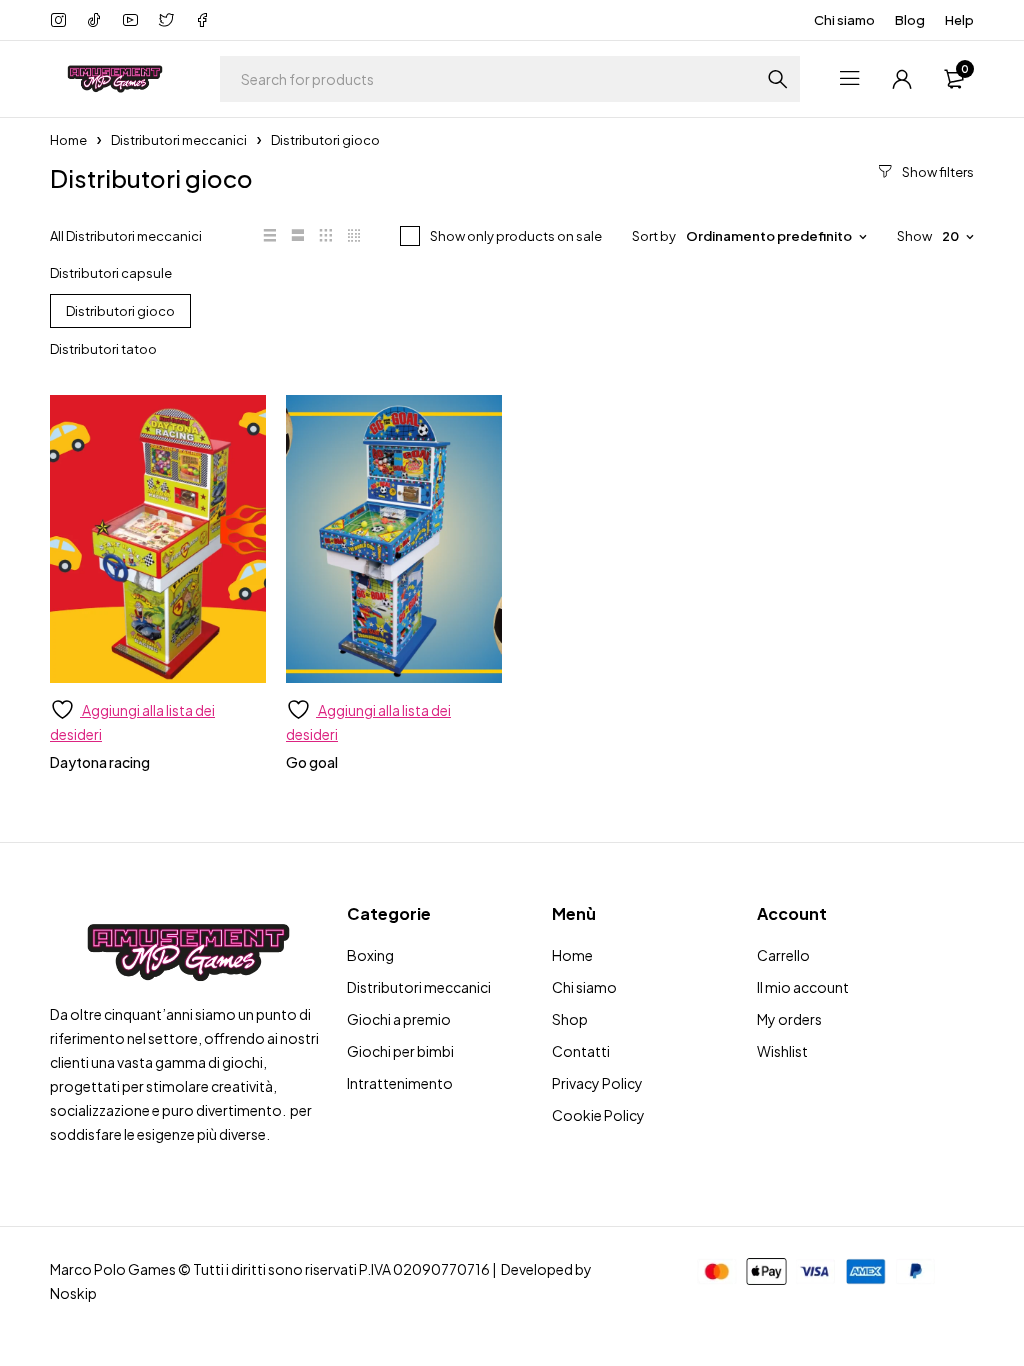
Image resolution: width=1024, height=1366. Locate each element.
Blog (910, 20)
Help (959, 20)
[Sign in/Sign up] (902, 79)
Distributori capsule (111, 273)
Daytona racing (100, 762)
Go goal (312, 762)
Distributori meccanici (179, 140)
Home (68, 140)
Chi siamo (844, 20)
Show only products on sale (516, 236)
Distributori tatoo (103, 349)
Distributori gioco (120, 311)
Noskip (73, 1293)
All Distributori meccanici (126, 236)
